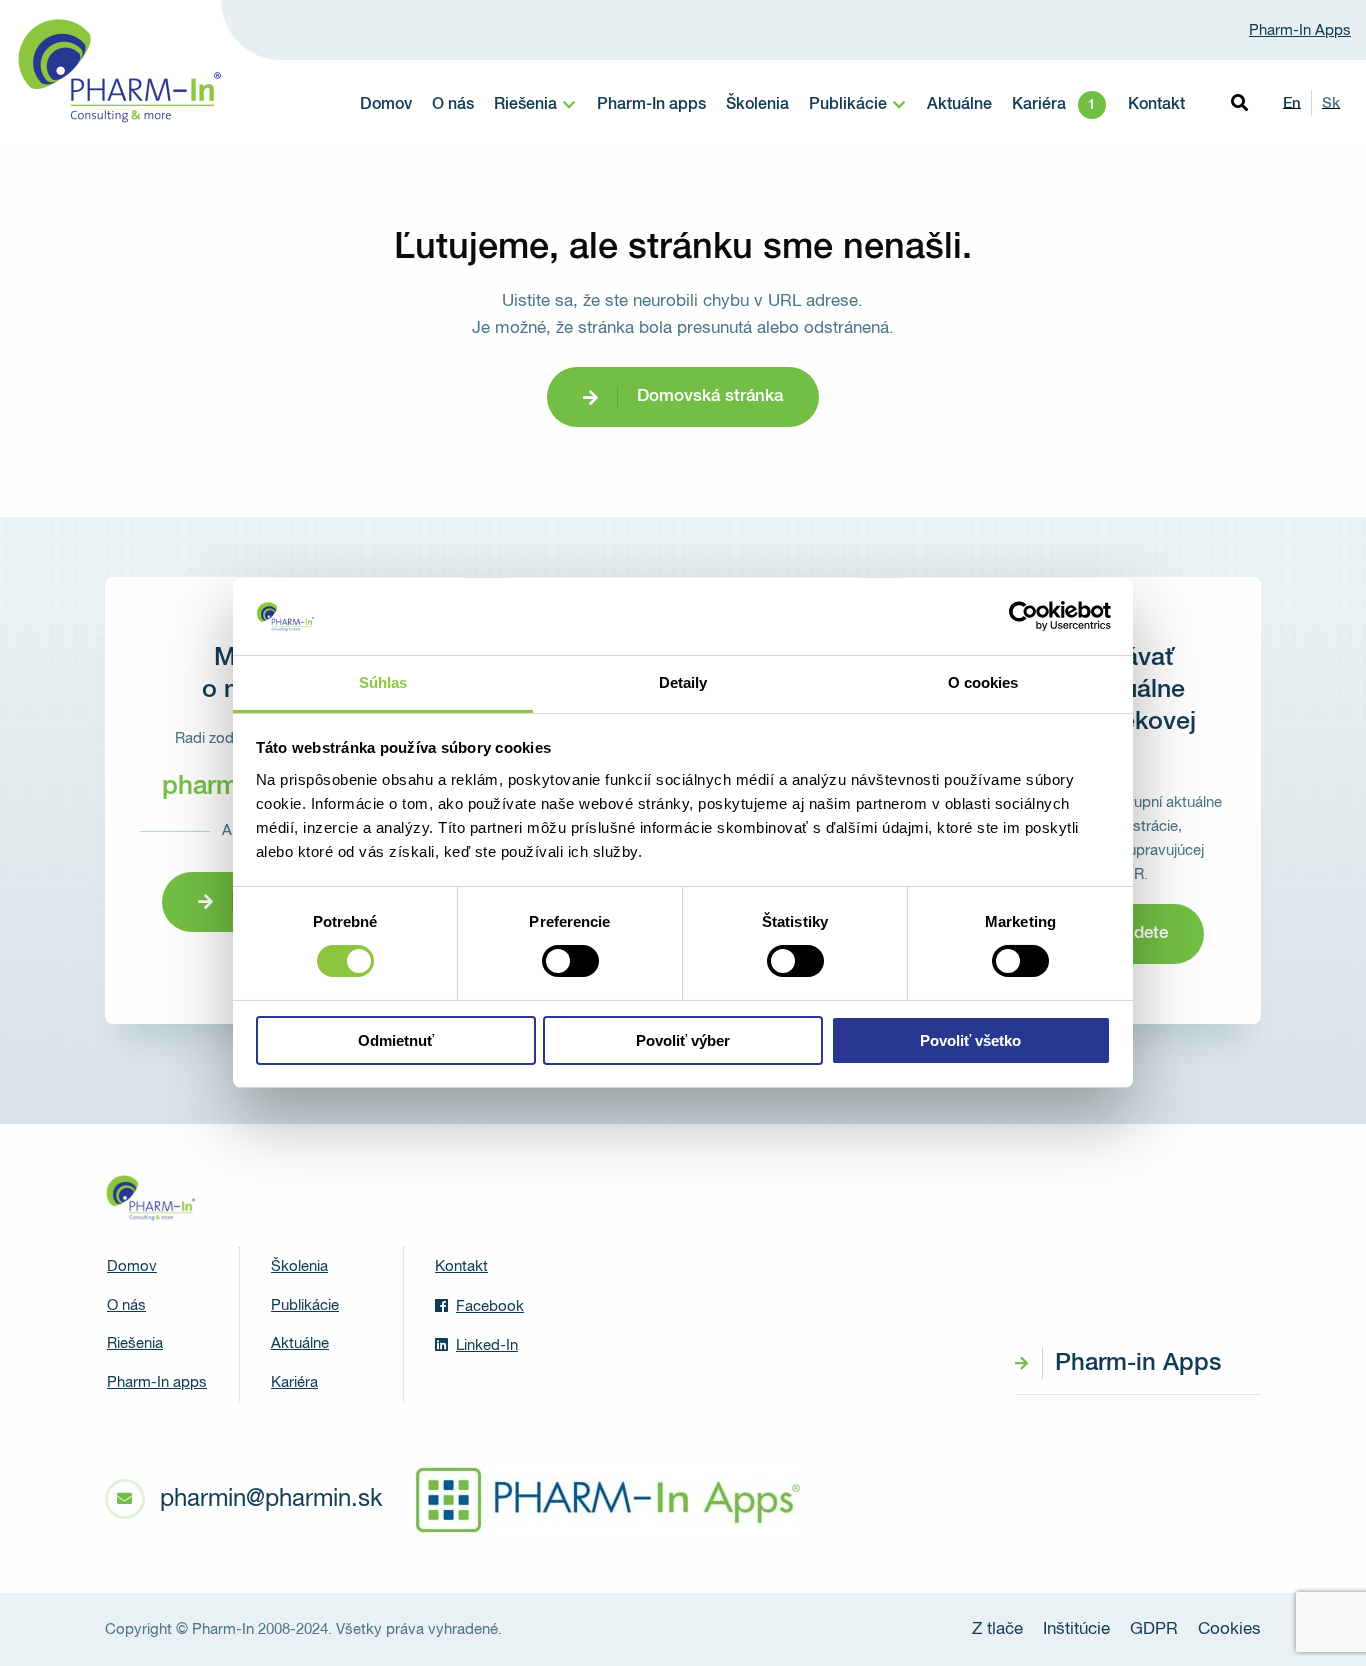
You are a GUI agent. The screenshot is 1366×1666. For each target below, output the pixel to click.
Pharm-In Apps (1300, 30)
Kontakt (1156, 105)
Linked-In (487, 1345)
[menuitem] (386, 105)
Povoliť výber (683, 1040)
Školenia (757, 105)
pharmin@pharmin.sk (271, 1499)
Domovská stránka (710, 396)
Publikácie (848, 105)
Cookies (1229, 1629)
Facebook (490, 1306)
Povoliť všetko (970, 1040)
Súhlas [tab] (383, 682)
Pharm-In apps (651, 105)
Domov (386, 105)
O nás (453, 105)
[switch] (570, 961)
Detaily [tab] (683, 682)
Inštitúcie (1076, 1629)
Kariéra (1039, 105)
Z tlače (997, 1629)
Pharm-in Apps (1138, 1363)
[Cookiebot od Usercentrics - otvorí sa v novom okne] (1023, 616)
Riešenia (525, 105)
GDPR (1154, 1629)
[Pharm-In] (150, 1198)
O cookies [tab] (983, 682)
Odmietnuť (396, 1040)
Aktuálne (959, 105)
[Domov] (118, 71)
